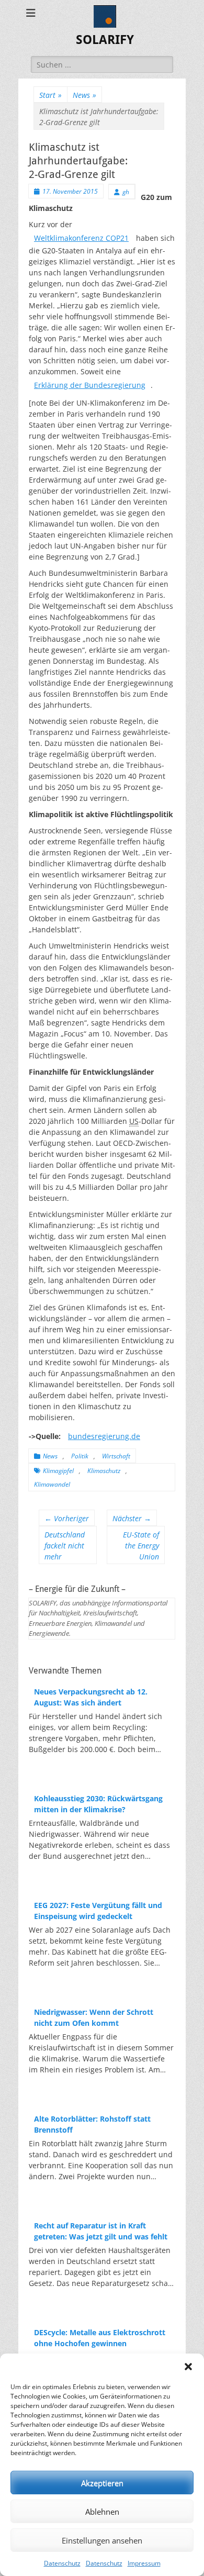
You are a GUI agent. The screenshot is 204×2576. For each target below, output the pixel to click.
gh (126, 192)
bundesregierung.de (104, 1436)
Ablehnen (102, 2512)
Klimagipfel (58, 1471)
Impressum (144, 2563)
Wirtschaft (116, 1456)
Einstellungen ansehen (102, 2540)
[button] (188, 2367)
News (84, 95)
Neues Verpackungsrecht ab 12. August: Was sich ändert (91, 1697)
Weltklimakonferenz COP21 (81, 238)
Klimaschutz (104, 1471)
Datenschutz (62, 2563)
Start (50, 95)
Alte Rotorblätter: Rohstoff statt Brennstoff (92, 2124)
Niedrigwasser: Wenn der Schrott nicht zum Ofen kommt (94, 2017)
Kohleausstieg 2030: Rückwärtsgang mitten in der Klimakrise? (98, 1804)
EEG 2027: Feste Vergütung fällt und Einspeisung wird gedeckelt (98, 1911)
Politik (80, 1456)
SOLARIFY (105, 40)
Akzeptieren (102, 2483)
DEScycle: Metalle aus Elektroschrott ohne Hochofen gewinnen (100, 2338)
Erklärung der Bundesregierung (90, 385)
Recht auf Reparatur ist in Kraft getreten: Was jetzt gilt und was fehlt (101, 2231)
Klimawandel (52, 1484)
